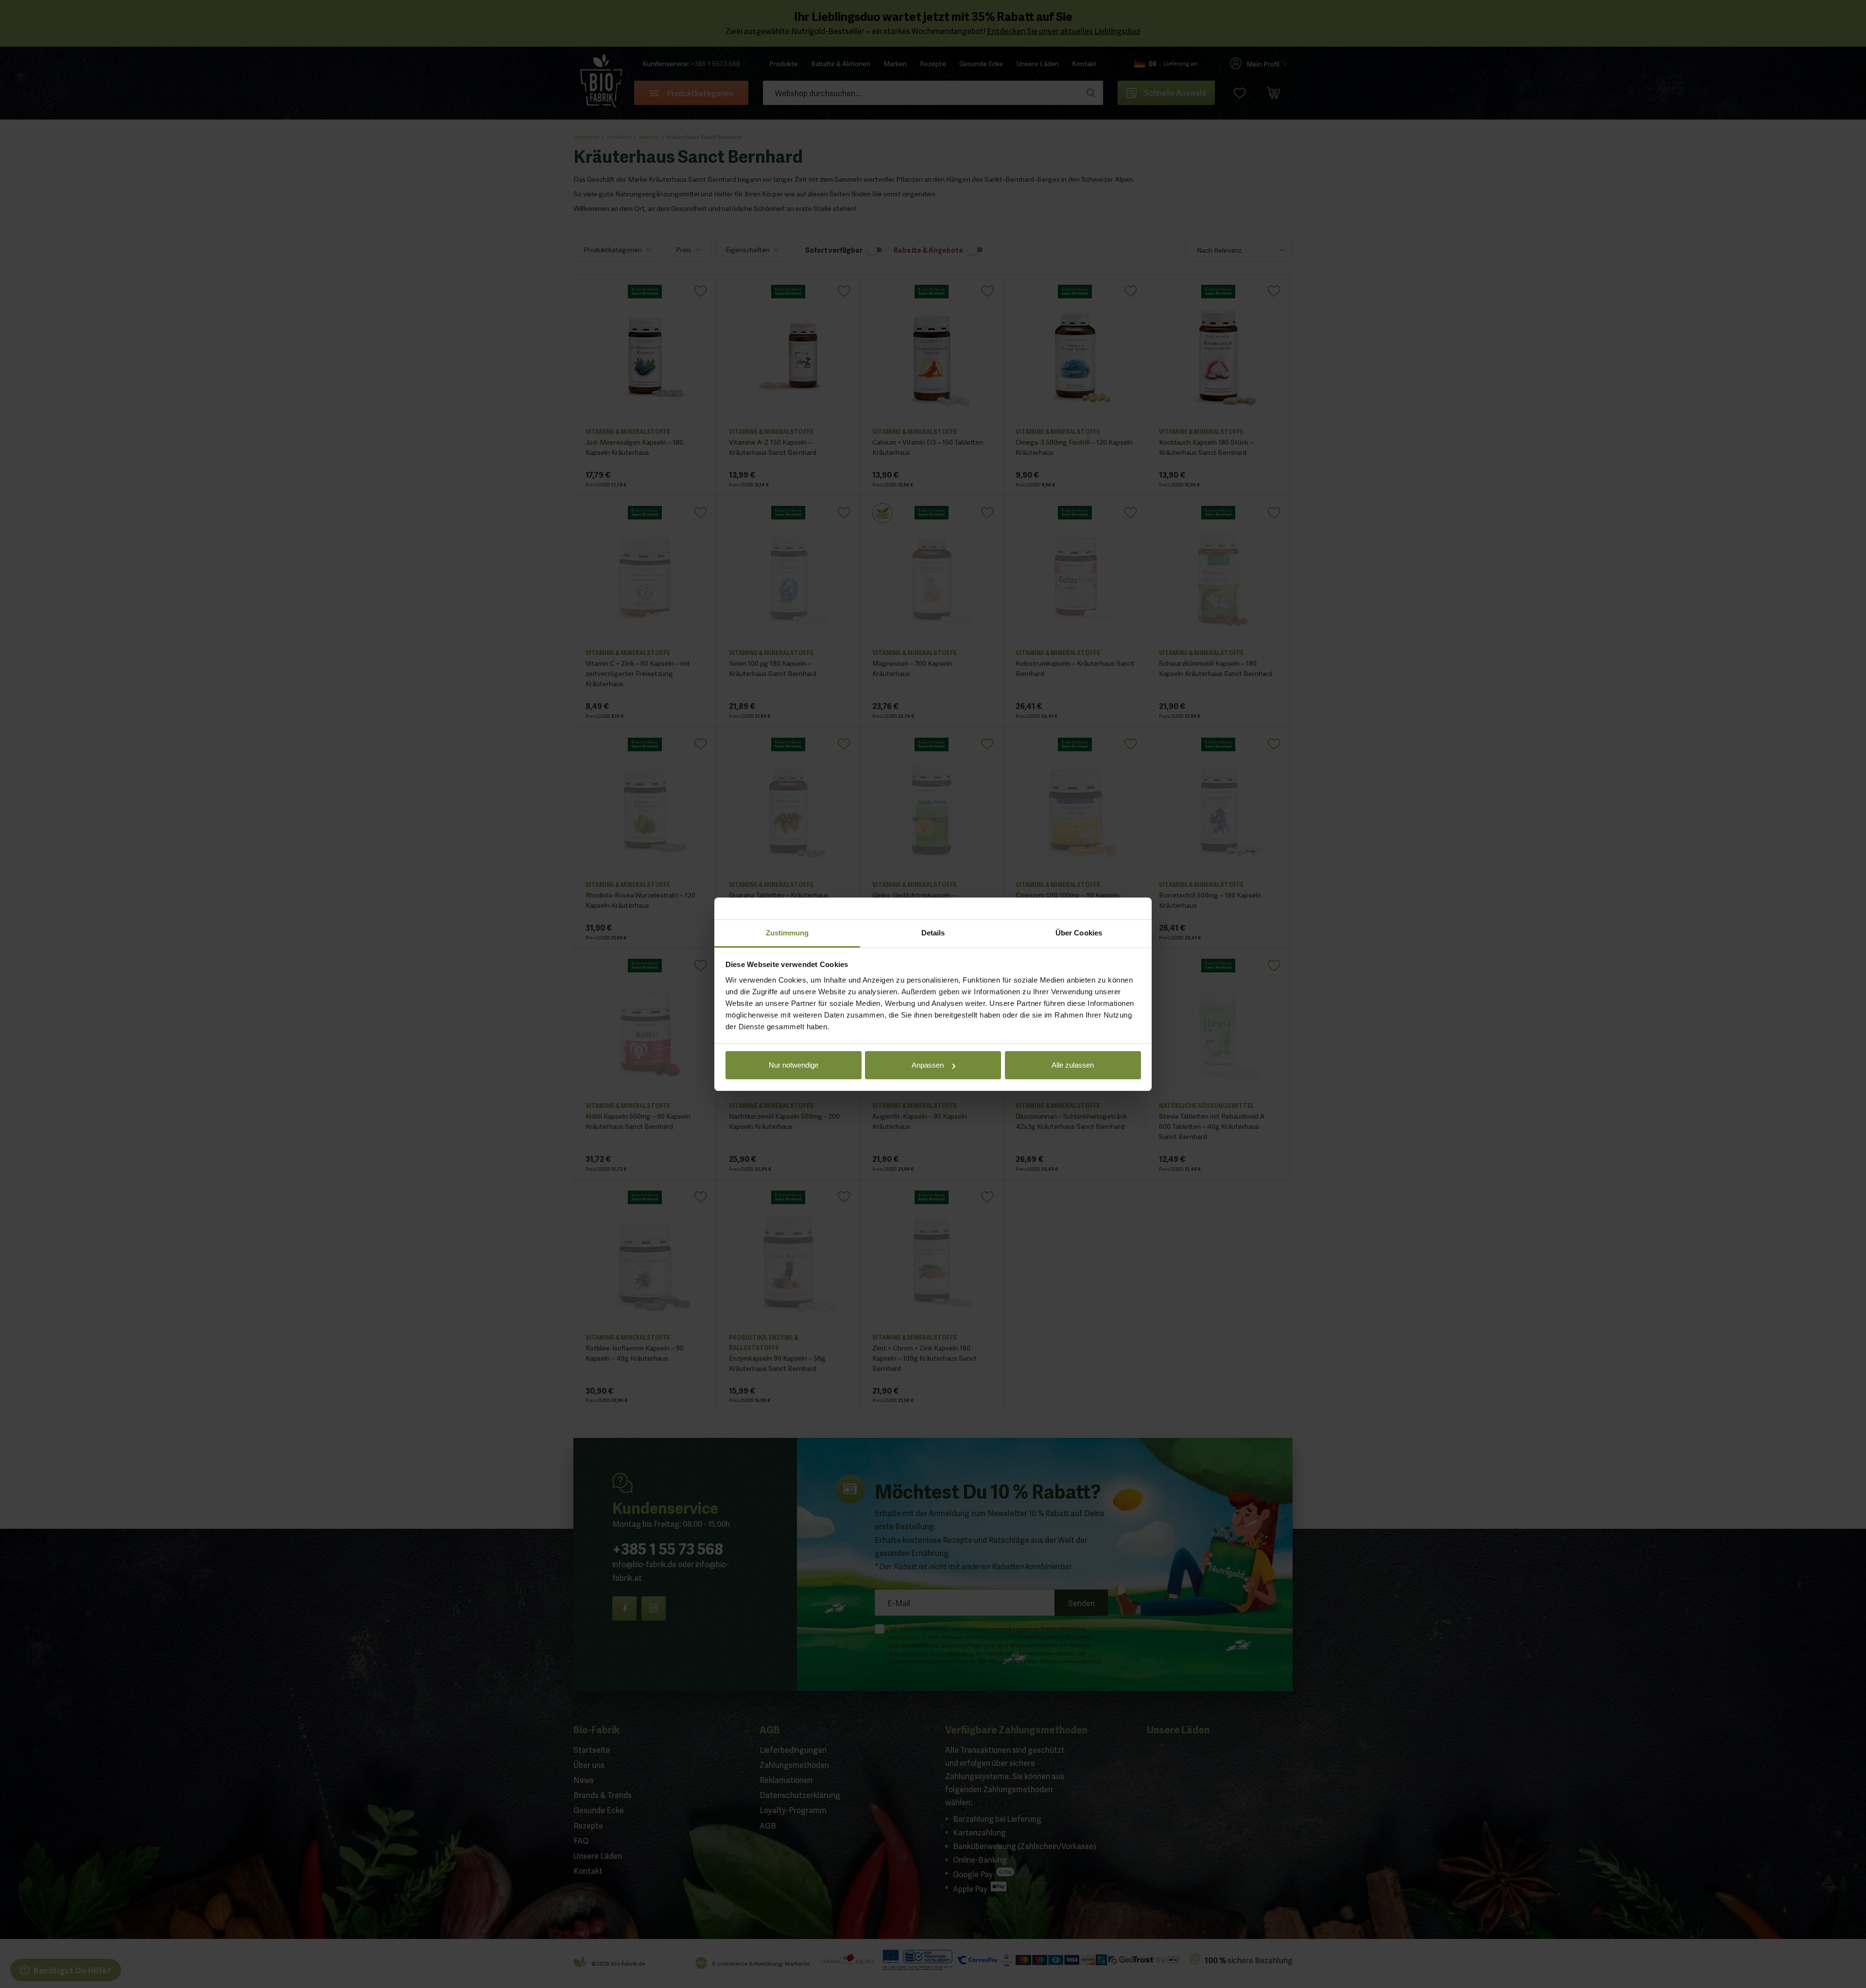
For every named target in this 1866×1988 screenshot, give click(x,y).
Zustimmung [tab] (787, 933)
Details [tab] (933, 933)
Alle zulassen (1073, 1065)
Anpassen (928, 1065)
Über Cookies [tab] (1079, 933)
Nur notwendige (794, 1065)
